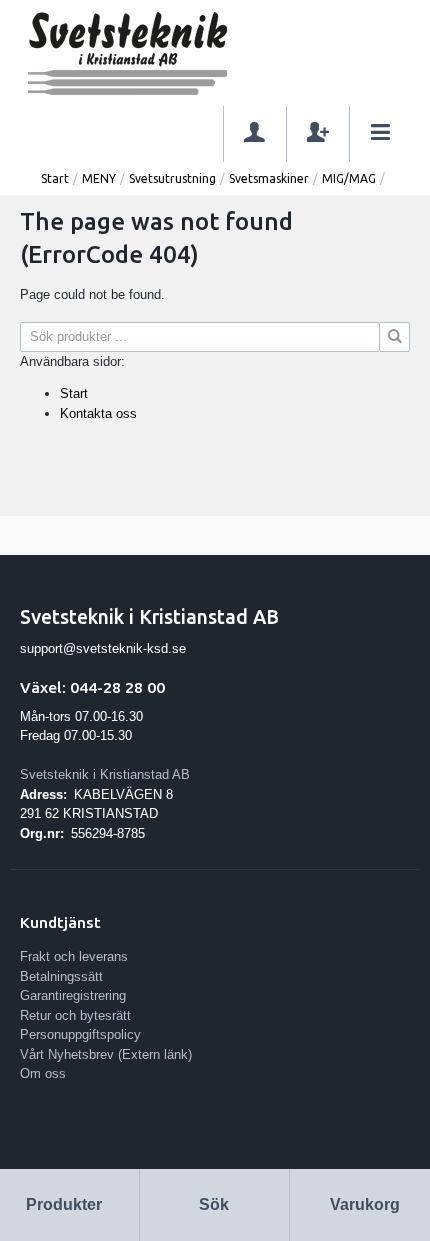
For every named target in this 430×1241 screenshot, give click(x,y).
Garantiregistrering (73, 995)
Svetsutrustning (172, 178)
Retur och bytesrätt (75, 1015)
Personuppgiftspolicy (80, 1034)
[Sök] (395, 337)
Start (55, 178)
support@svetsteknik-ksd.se (103, 648)
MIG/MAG (349, 178)
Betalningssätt (61, 976)
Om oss (43, 1073)
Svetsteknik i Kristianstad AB (105, 774)
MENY (99, 178)
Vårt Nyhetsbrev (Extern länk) (106, 1054)
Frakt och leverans (74, 956)
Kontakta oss (98, 413)
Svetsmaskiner (269, 178)
